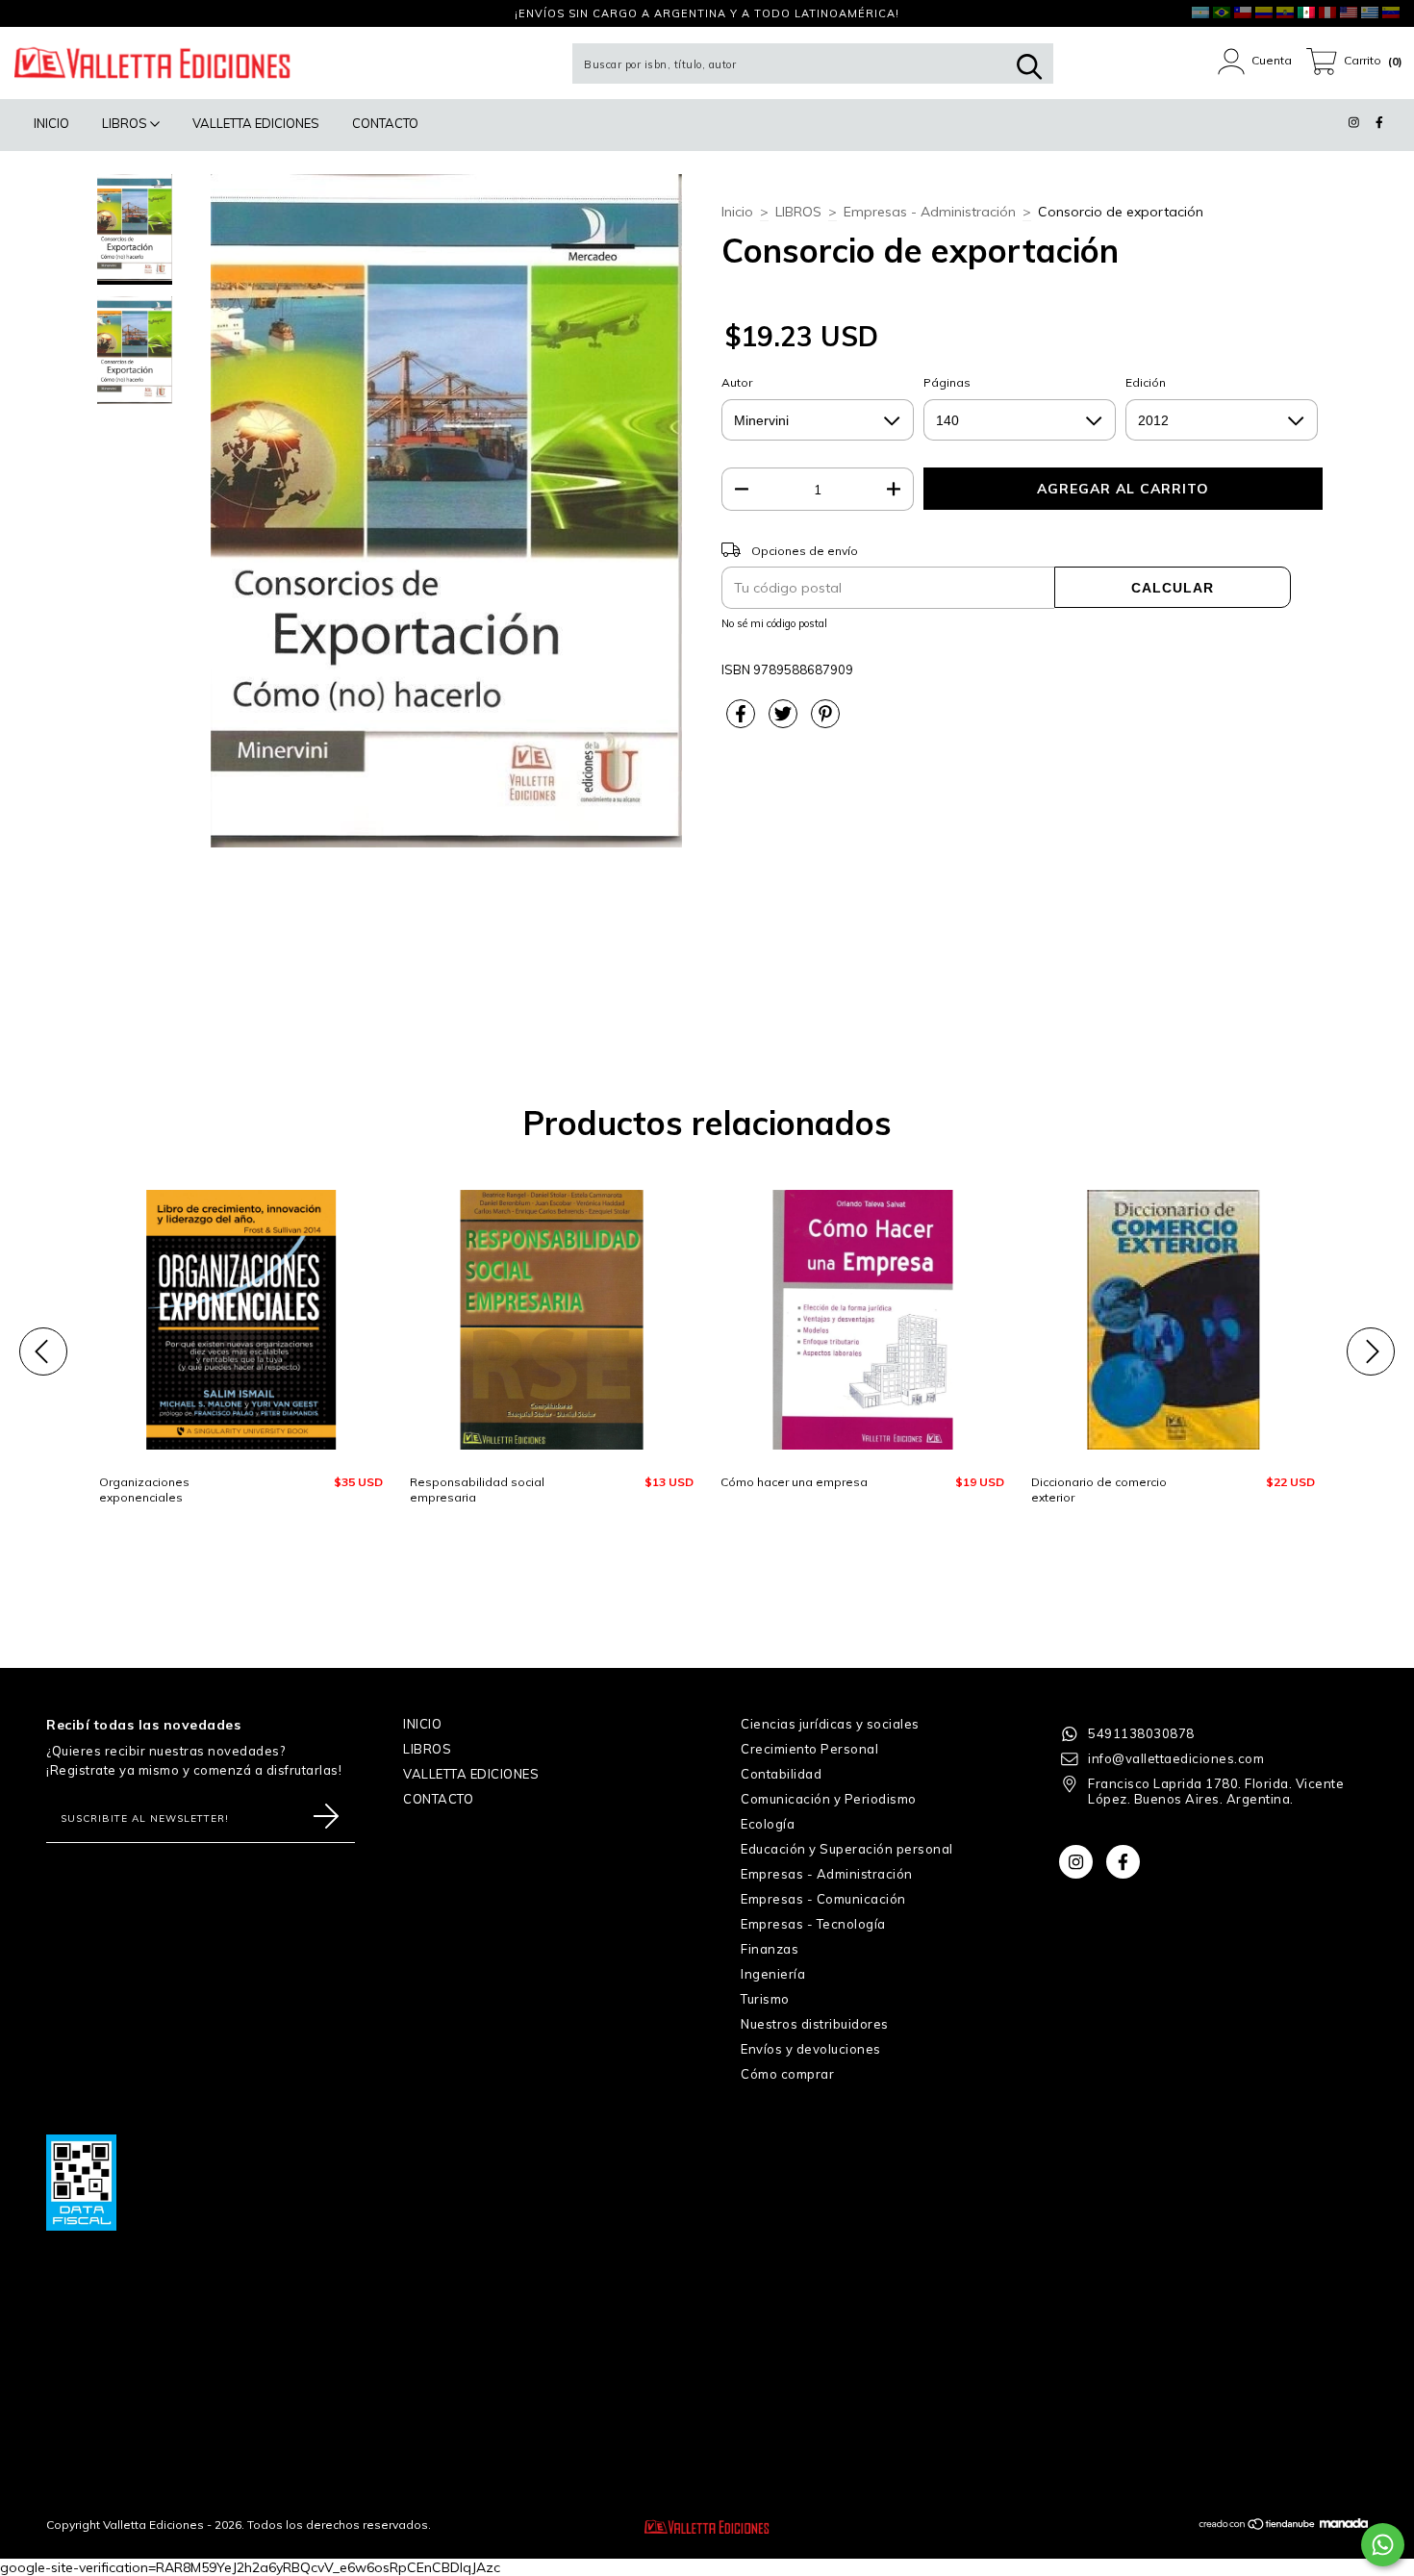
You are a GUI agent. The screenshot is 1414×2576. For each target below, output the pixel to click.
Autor (737, 382)
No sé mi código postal (774, 623)
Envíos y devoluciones (811, 2049)
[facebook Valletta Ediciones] (53, 13)
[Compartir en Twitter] (785, 721)
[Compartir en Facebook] (743, 721)
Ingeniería (773, 1974)
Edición (1146, 382)
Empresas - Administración (930, 212)
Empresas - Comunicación (823, 1899)
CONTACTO (385, 123)
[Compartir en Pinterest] (825, 721)
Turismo (765, 1999)
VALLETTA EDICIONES (256, 123)
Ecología (768, 1824)
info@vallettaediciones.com (1176, 1758)
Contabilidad (781, 1774)
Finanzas (770, 1949)
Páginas (947, 382)
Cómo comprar (787, 2074)
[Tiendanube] (1258, 2526)
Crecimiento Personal (809, 1749)
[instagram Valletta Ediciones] (28, 13)
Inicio (737, 212)
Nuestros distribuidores (815, 2024)
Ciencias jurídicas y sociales (830, 1724)
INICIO (51, 123)
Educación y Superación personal (847, 1849)
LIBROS (126, 123)
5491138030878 (1141, 1733)
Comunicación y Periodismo (829, 1799)
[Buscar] (1029, 67)
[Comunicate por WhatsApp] (1383, 2545)
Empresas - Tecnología (813, 1924)
